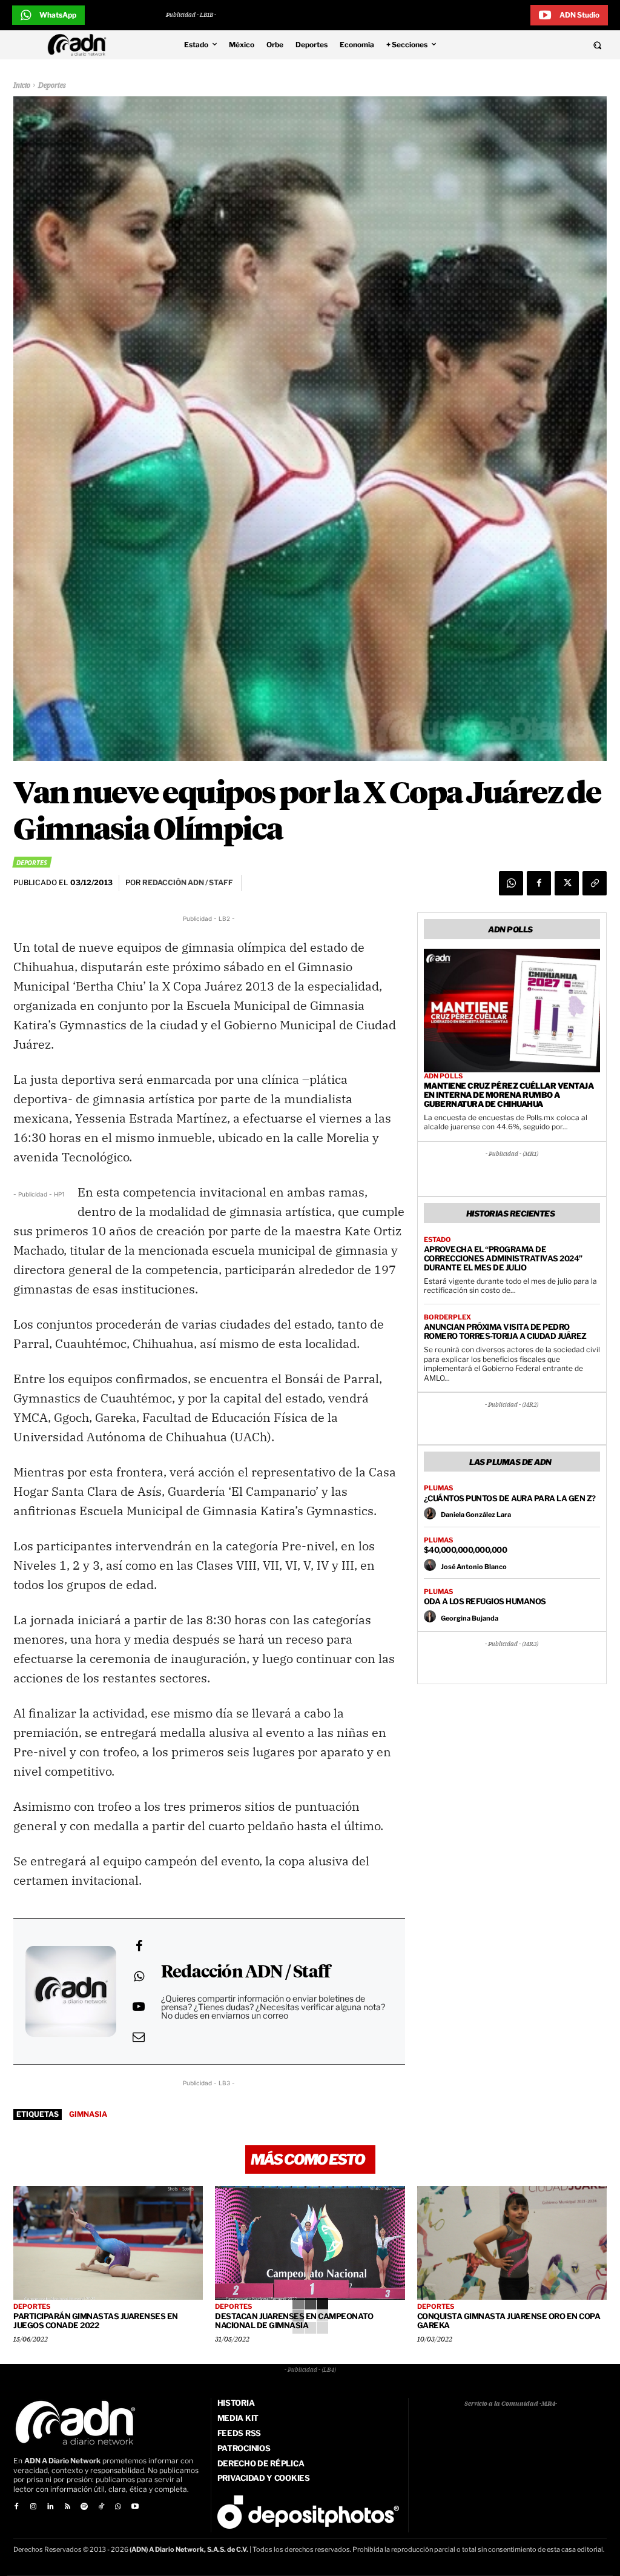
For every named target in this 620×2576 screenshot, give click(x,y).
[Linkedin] (50, 2507)
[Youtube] (135, 2507)
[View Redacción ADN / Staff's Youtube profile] (139, 2007)
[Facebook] (539, 883)
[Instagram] (33, 2507)
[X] (567, 883)
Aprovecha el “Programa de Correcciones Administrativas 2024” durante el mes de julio (503, 1258)
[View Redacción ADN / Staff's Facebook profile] (139, 1946)
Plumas (438, 1488)
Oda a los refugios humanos (485, 1601)
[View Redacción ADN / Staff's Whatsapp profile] (139, 1976)
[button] (542, 45)
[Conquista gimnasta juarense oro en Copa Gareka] (512, 2243)
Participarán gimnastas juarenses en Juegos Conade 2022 (96, 2321)
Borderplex (447, 1317)
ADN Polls (443, 1076)
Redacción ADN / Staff (246, 1973)
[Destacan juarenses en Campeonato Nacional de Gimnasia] (310, 2243)
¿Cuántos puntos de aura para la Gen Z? (510, 1498)
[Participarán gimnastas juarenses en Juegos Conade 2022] (108, 2243)
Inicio (22, 86)
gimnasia (88, 2114)
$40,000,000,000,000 (466, 1550)
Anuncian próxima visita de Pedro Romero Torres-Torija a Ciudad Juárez (505, 1331)
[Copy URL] (595, 883)
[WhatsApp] (511, 883)
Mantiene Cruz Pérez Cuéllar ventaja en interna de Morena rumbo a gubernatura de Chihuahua (509, 1095)
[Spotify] (84, 2507)
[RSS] (67, 2507)
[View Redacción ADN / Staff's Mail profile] (139, 2037)
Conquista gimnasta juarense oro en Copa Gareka (509, 2321)
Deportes (52, 86)
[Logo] (80, 45)
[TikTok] (101, 2507)
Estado (437, 1240)
